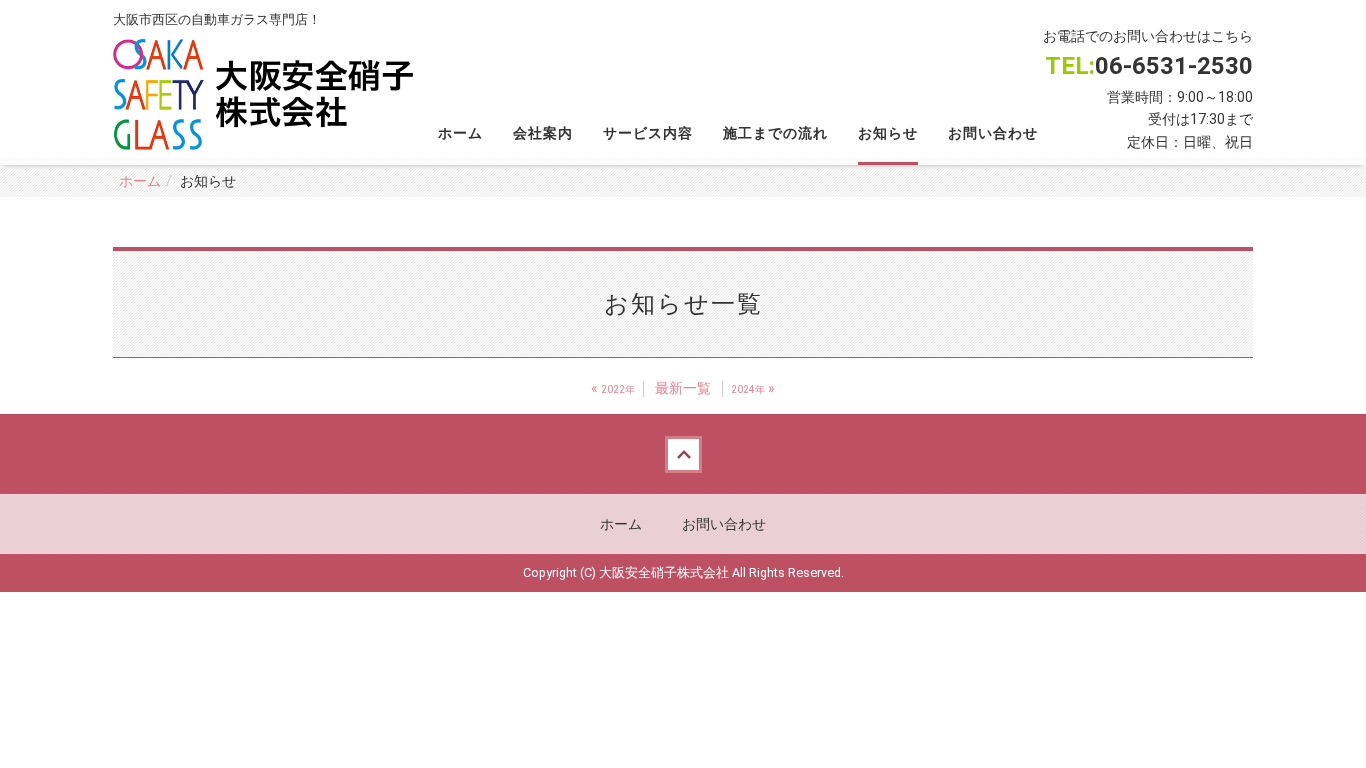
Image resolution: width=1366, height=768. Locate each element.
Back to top (683, 454)
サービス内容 (648, 133)
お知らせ (888, 133)
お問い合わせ (993, 133)
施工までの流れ (775, 133)
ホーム (460, 133)
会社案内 (543, 133)
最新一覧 (683, 388)
